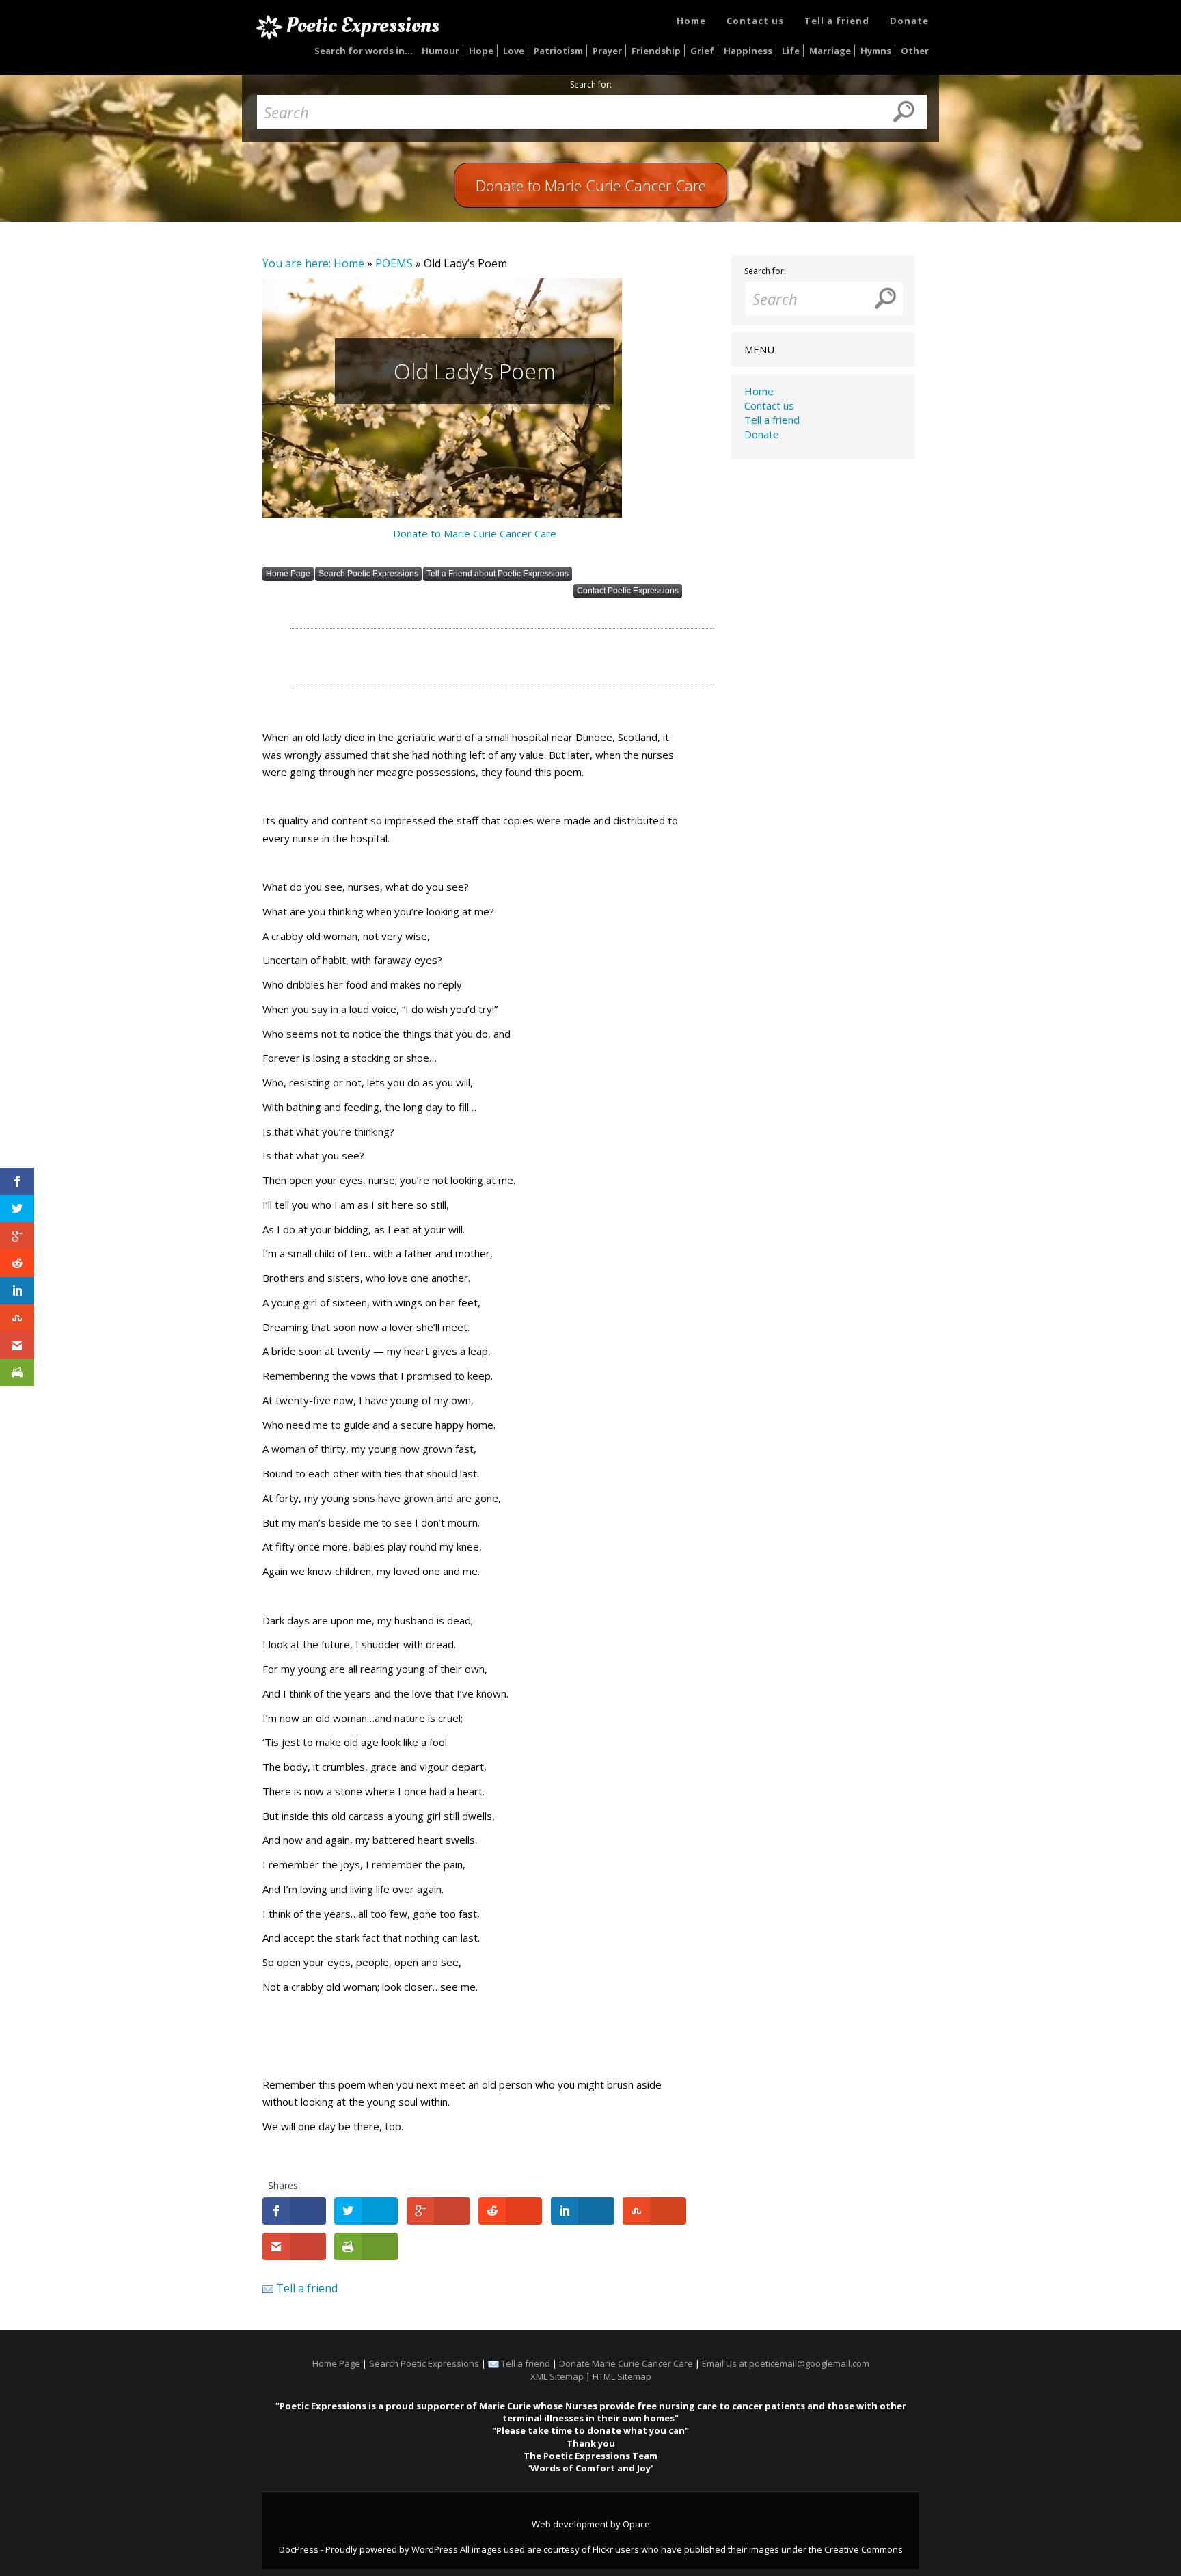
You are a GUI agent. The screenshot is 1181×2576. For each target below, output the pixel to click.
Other (915, 51)
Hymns (876, 51)
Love (514, 51)
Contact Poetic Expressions (628, 591)
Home (691, 21)
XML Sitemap (557, 2376)
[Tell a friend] (268, 2288)
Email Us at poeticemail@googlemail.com (786, 2363)
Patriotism (558, 51)
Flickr (603, 2549)
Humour (440, 51)
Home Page (288, 574)
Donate (909, 21)
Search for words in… (364, 51)
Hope (481, 51)
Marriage (830, 51)
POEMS (394, 263)
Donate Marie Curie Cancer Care (626, 2363)
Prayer (607, 51)
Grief (702, 51)
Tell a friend (837, 21)
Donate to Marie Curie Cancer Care (475, 533)
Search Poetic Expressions (368, 574)
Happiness (748, 51)
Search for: (591, 85)
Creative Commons (864, 2549)
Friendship (656, 51)
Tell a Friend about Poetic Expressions (498, 574)
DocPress (299, 2549)
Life (791, 51)
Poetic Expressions (363, 25)
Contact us (755, 21)
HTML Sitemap (622, 2376)
